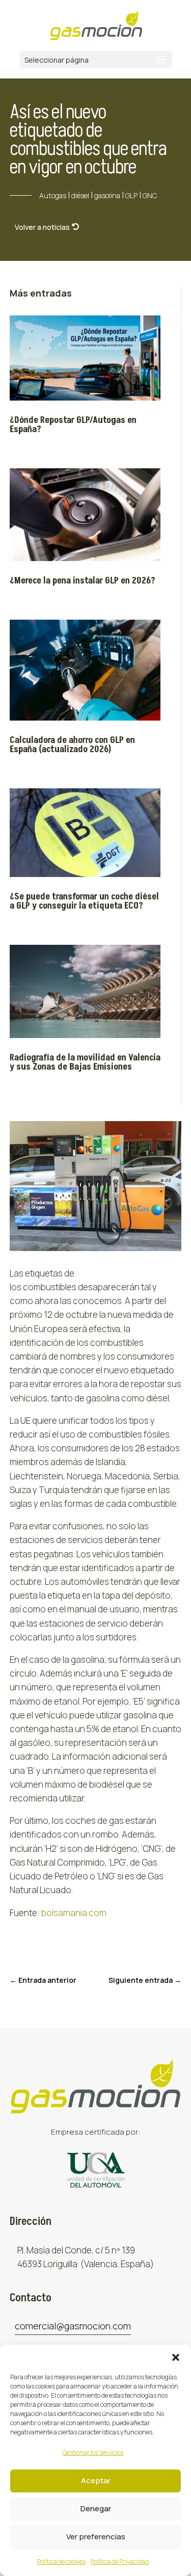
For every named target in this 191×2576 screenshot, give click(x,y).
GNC (150, 195)
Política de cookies (61, 2561)
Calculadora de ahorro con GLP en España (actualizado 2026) (72, 745)
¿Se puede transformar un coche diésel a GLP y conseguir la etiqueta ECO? (84, 901)
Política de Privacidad (120, 2561)
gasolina (107, 195)
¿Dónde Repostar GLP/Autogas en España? (73, 425)
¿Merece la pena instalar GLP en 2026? (84, 581)
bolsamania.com (74, 1913)
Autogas (53, 195)
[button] (176, 2357)
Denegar (96, 2508)
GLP (131, 195)
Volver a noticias (42, 227)
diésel (80, 195)
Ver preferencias (96, 2537)
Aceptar (96, 2480)
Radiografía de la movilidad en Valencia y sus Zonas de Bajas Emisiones (85, 1062)
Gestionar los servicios (93, 2452)
